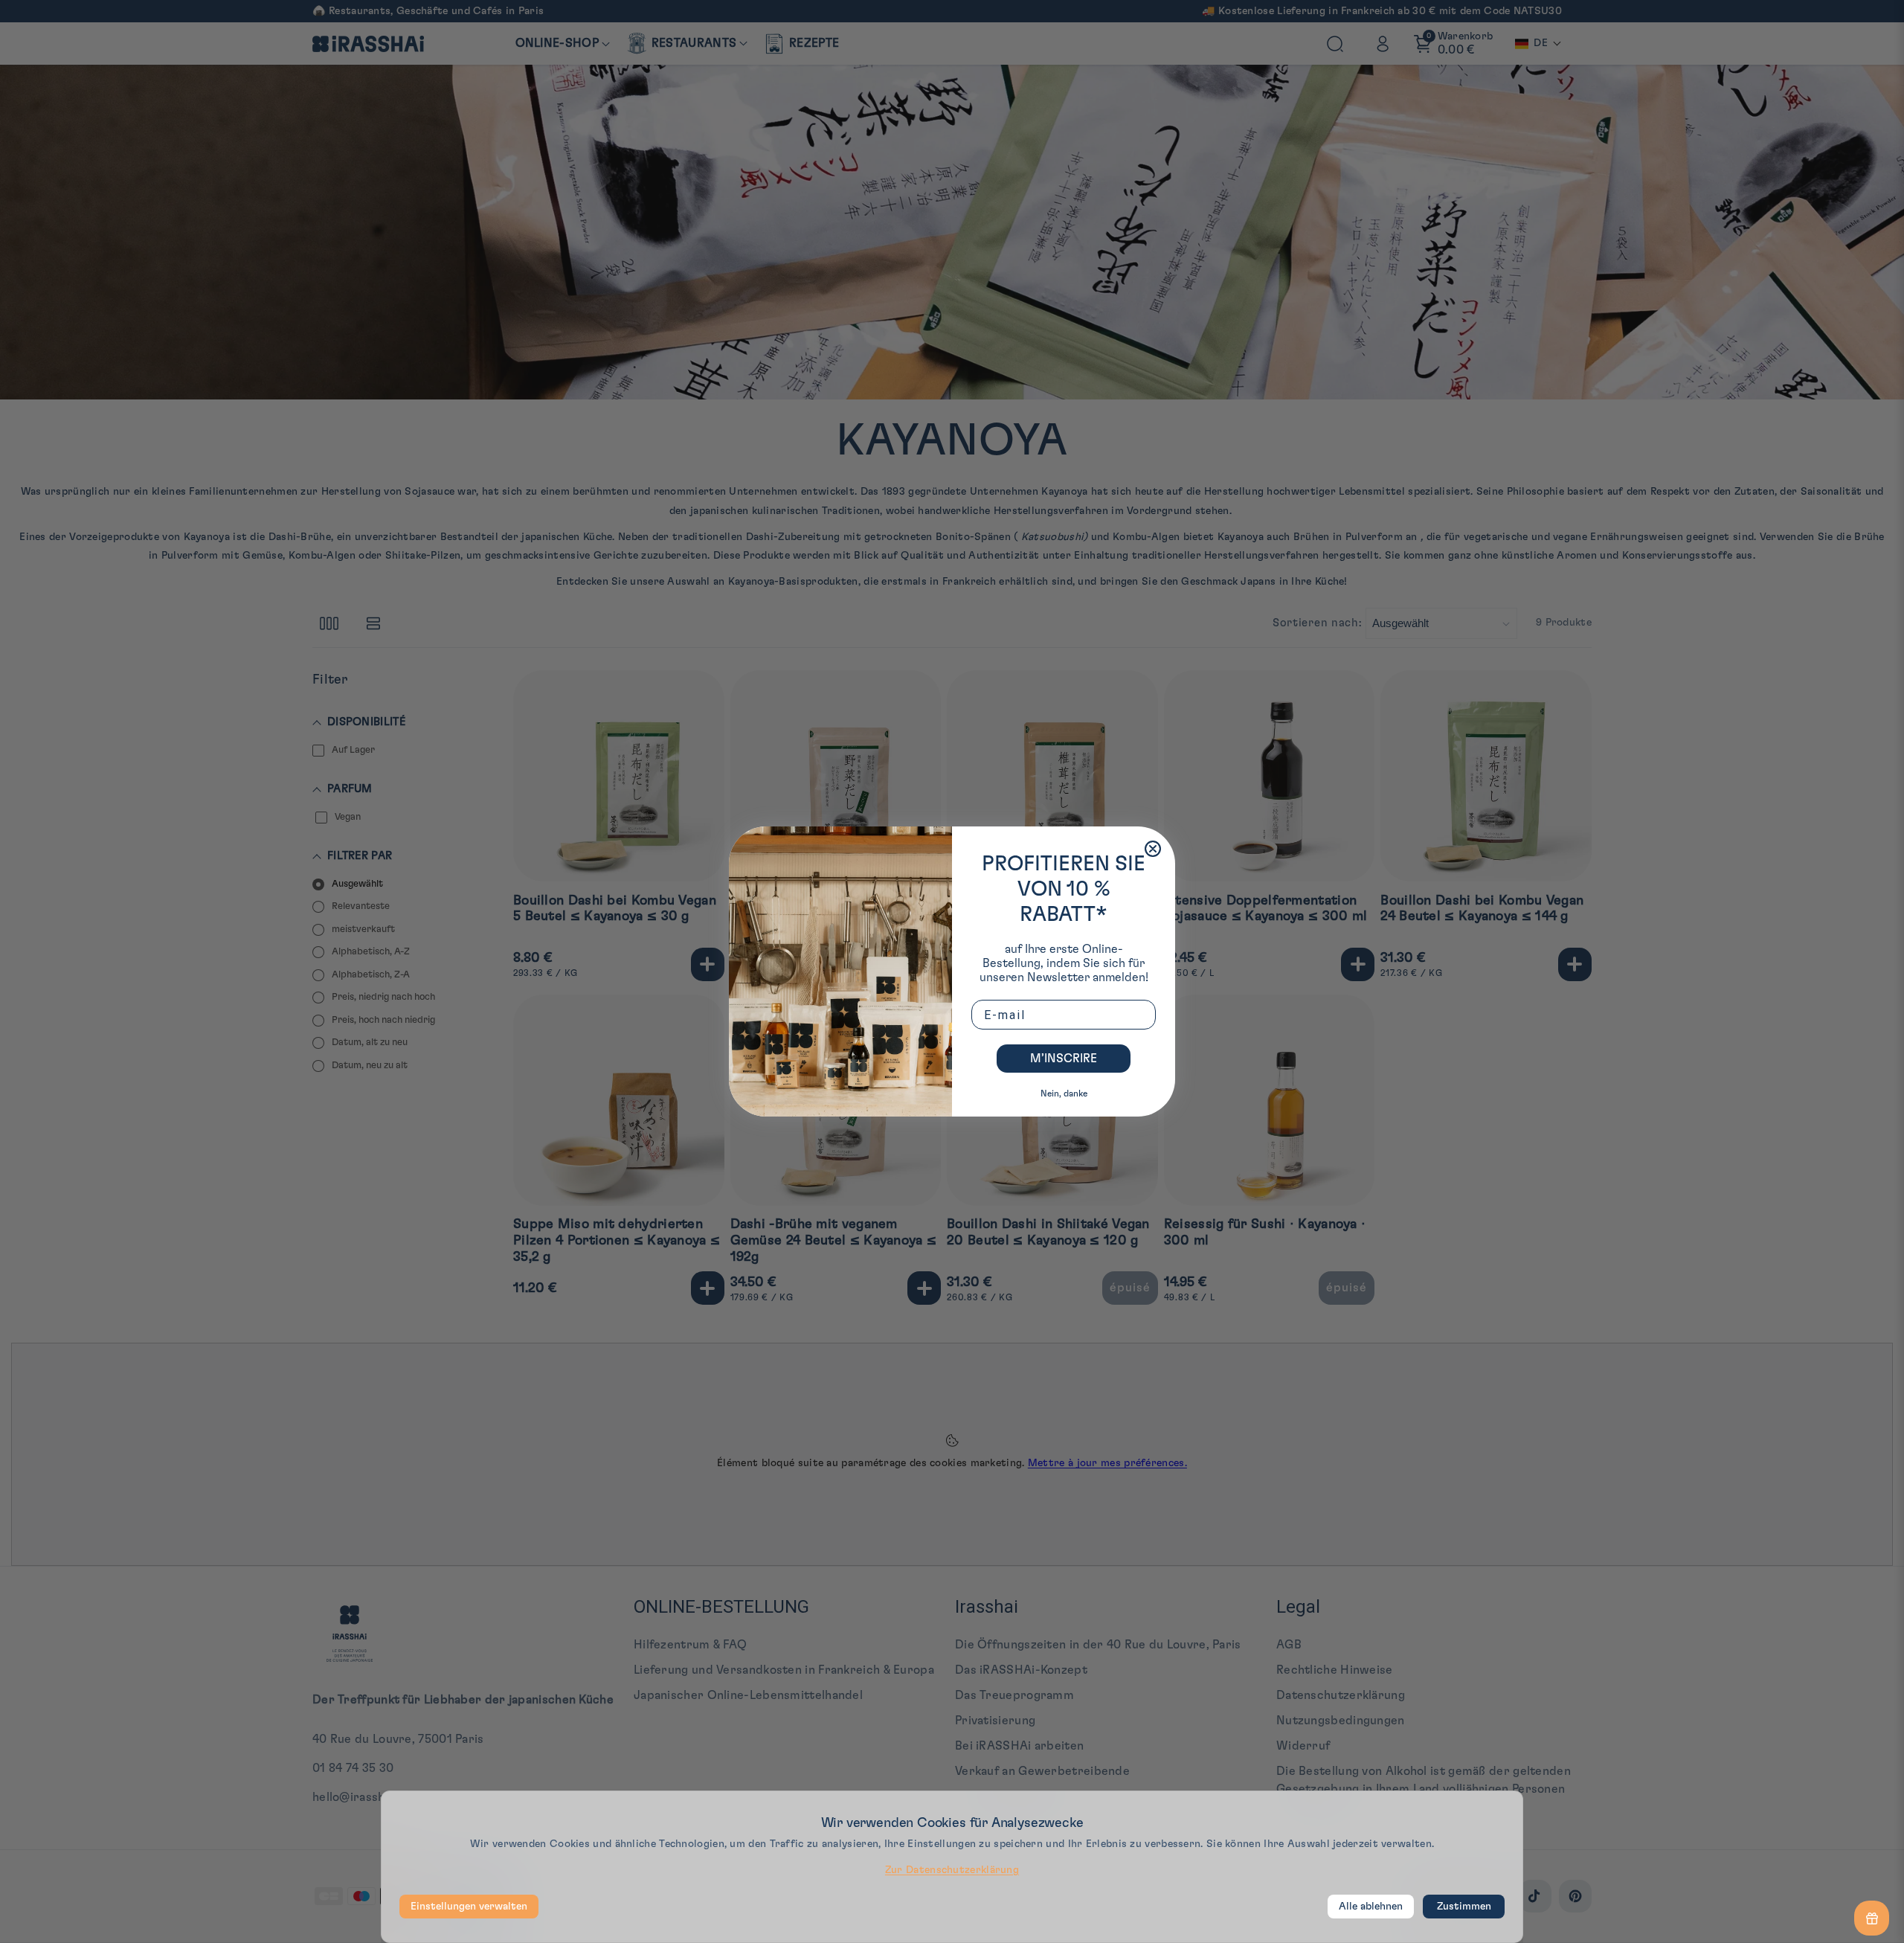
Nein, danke (1064, 1093)
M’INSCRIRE (1064, 1059)
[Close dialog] (1153, 849)
